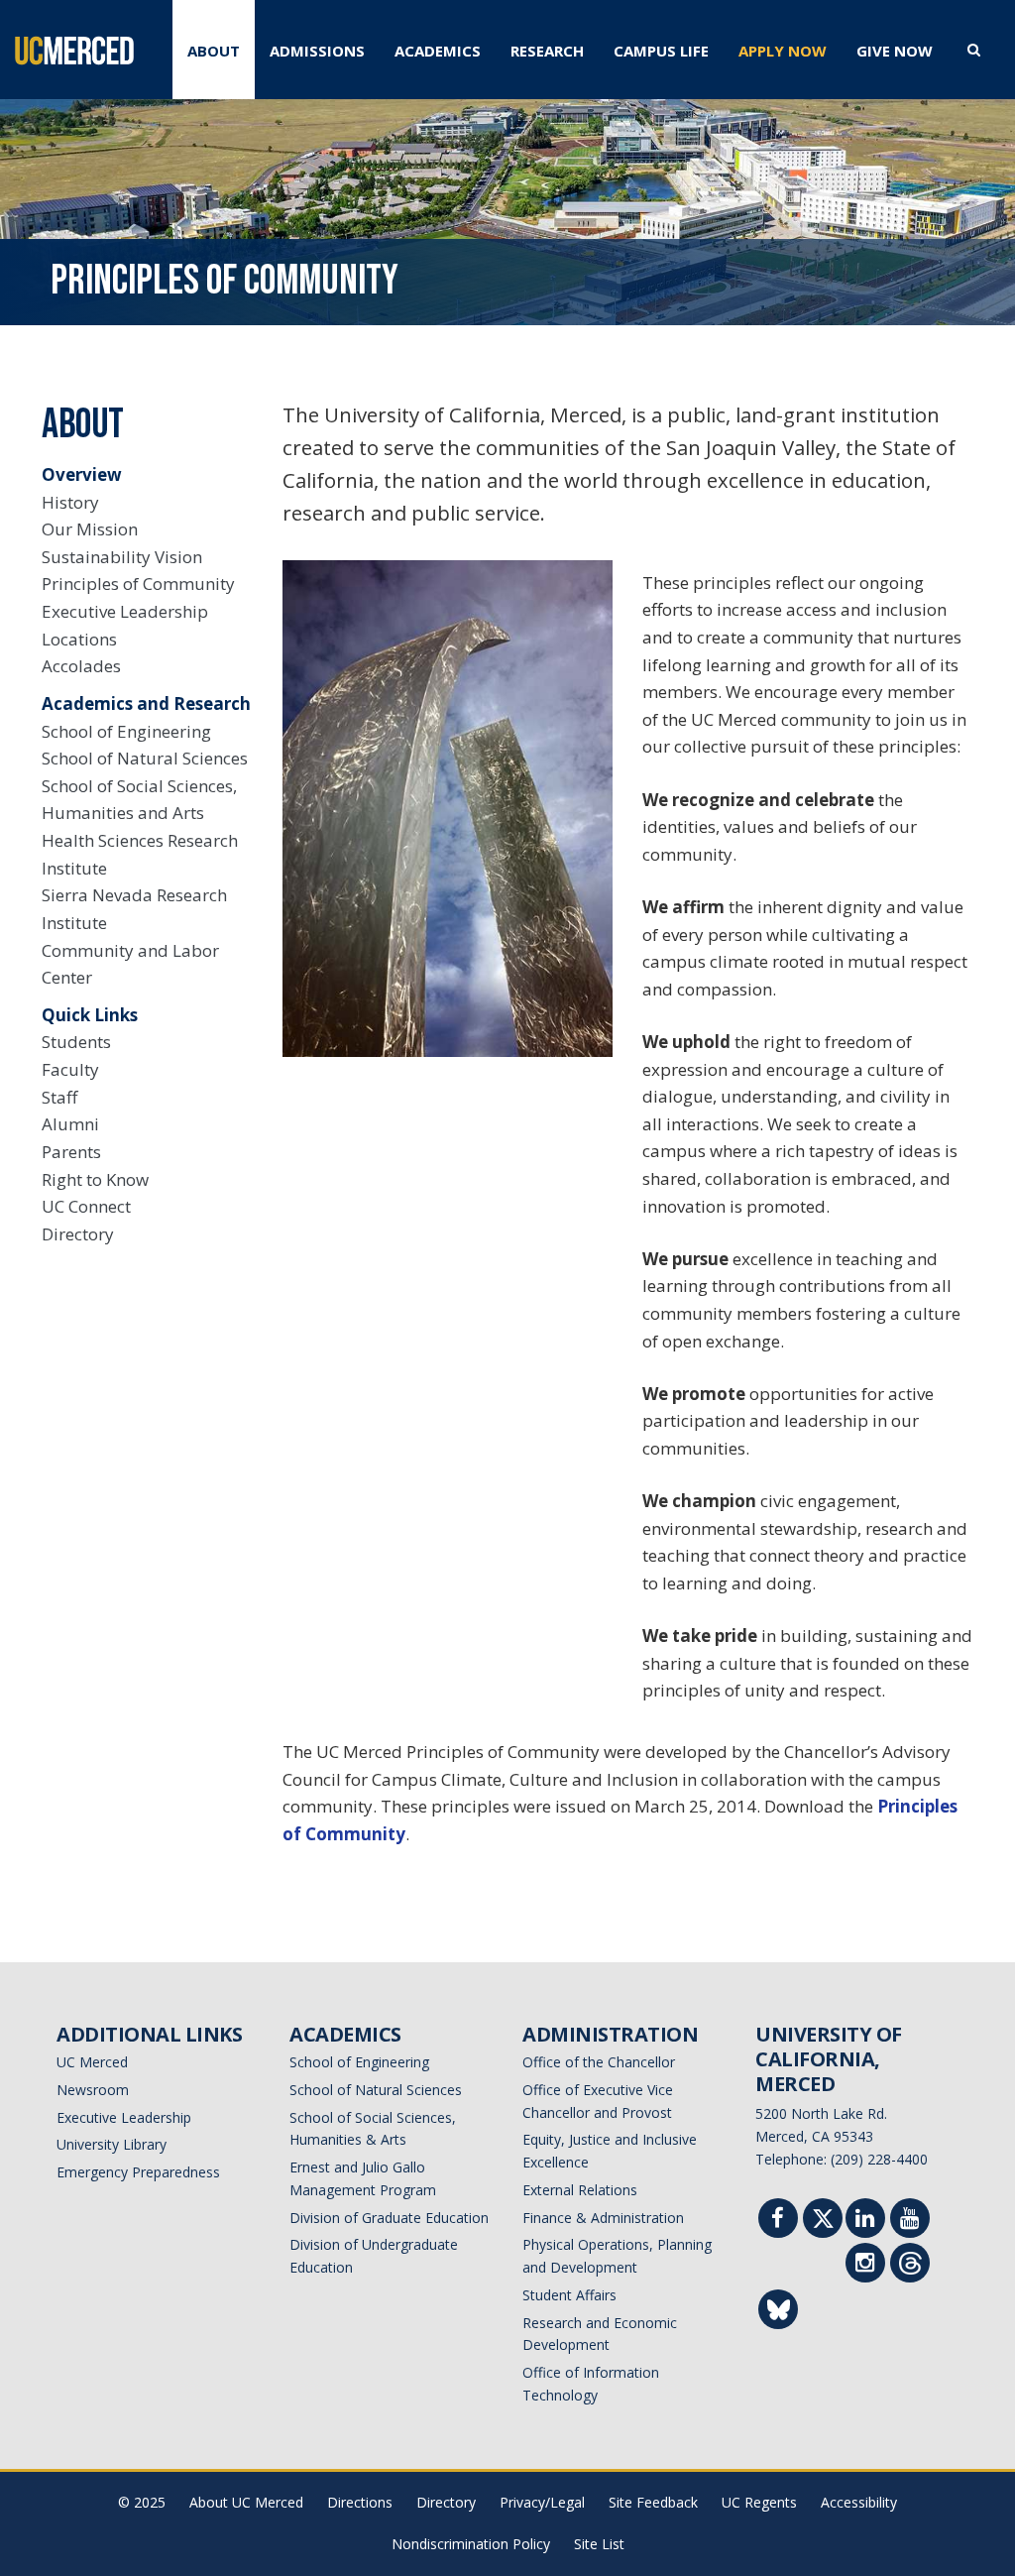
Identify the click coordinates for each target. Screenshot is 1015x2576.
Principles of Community (138, 584)
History (70, 502)
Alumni (70, 1124)
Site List (599, 2544)
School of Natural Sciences (145, 758)
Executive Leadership (125, 611)
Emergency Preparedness (138, 2172)
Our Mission (90, 529)
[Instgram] (865, 2265)
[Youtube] (910, 2221)
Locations (79, 639)
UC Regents (759, 2502)
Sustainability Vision (122, 557)
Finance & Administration (603, 2218)
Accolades (81, 666)
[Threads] (910, 2267)
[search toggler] (974, 49)
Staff (59, 1097)
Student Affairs (569, 2295)
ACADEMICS (438, 51)
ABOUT (214, 51)
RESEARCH (547, 51)
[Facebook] (778, 2221)
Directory (78, 1234)
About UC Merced (246, 2502)
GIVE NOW (895, 51)
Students (76, 1042)
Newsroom (93, 2090)
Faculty (70, 1069)
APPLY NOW (783, 51)
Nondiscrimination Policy (471, 2544)
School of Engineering (126, 731)
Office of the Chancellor (599, 2062)
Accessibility (859, 2502)
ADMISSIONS (317, 51)
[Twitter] (823, 2223)
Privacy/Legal (542, 2502)
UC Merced (92, 2062)
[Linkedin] (865, 2221)
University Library (112, 2144)
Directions (360, 2502)
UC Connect (86, 1206)
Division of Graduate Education (389, 2218)
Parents (71, 1152)
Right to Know (95, 1179)
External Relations (580, 2190)
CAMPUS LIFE (661, 51)
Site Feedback (653, 2502)
